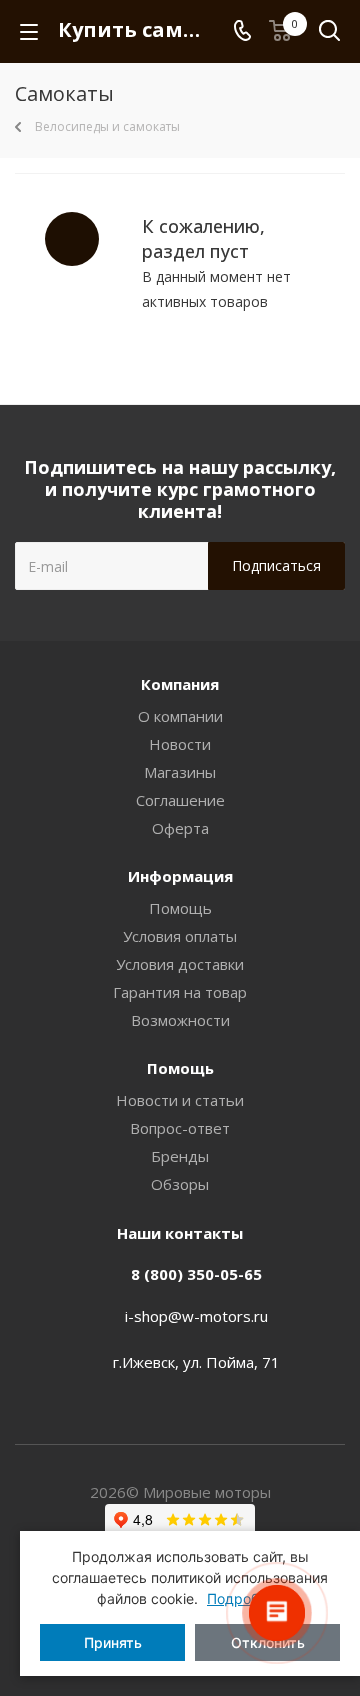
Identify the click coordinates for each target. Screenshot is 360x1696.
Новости (180, 744)
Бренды (180, 1156)
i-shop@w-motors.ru (196, 1316)
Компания (180, 684)
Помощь (180, 908)
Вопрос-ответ (180, 1128)
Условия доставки (180, 964)
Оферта (180, 828)
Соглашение (180, 800)
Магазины (180, 772)
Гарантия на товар (180, 992)
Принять (113, 1642)
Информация (180, 876)
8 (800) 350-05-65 (196, 1274)
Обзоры (180, 1184)
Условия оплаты (180, 936)
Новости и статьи (180, 1100)
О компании (180, 716)
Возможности (180, 1020)
